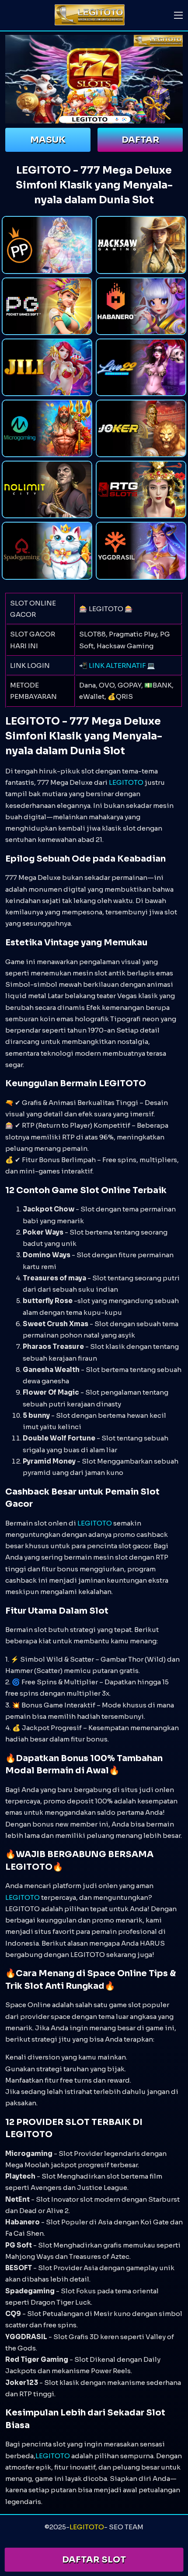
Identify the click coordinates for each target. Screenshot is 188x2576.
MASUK (48, 140)
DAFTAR (140, 140)
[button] (178, 15)
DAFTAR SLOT (94, 2560)
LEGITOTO (126, 782)
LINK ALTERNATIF (117, 665)
